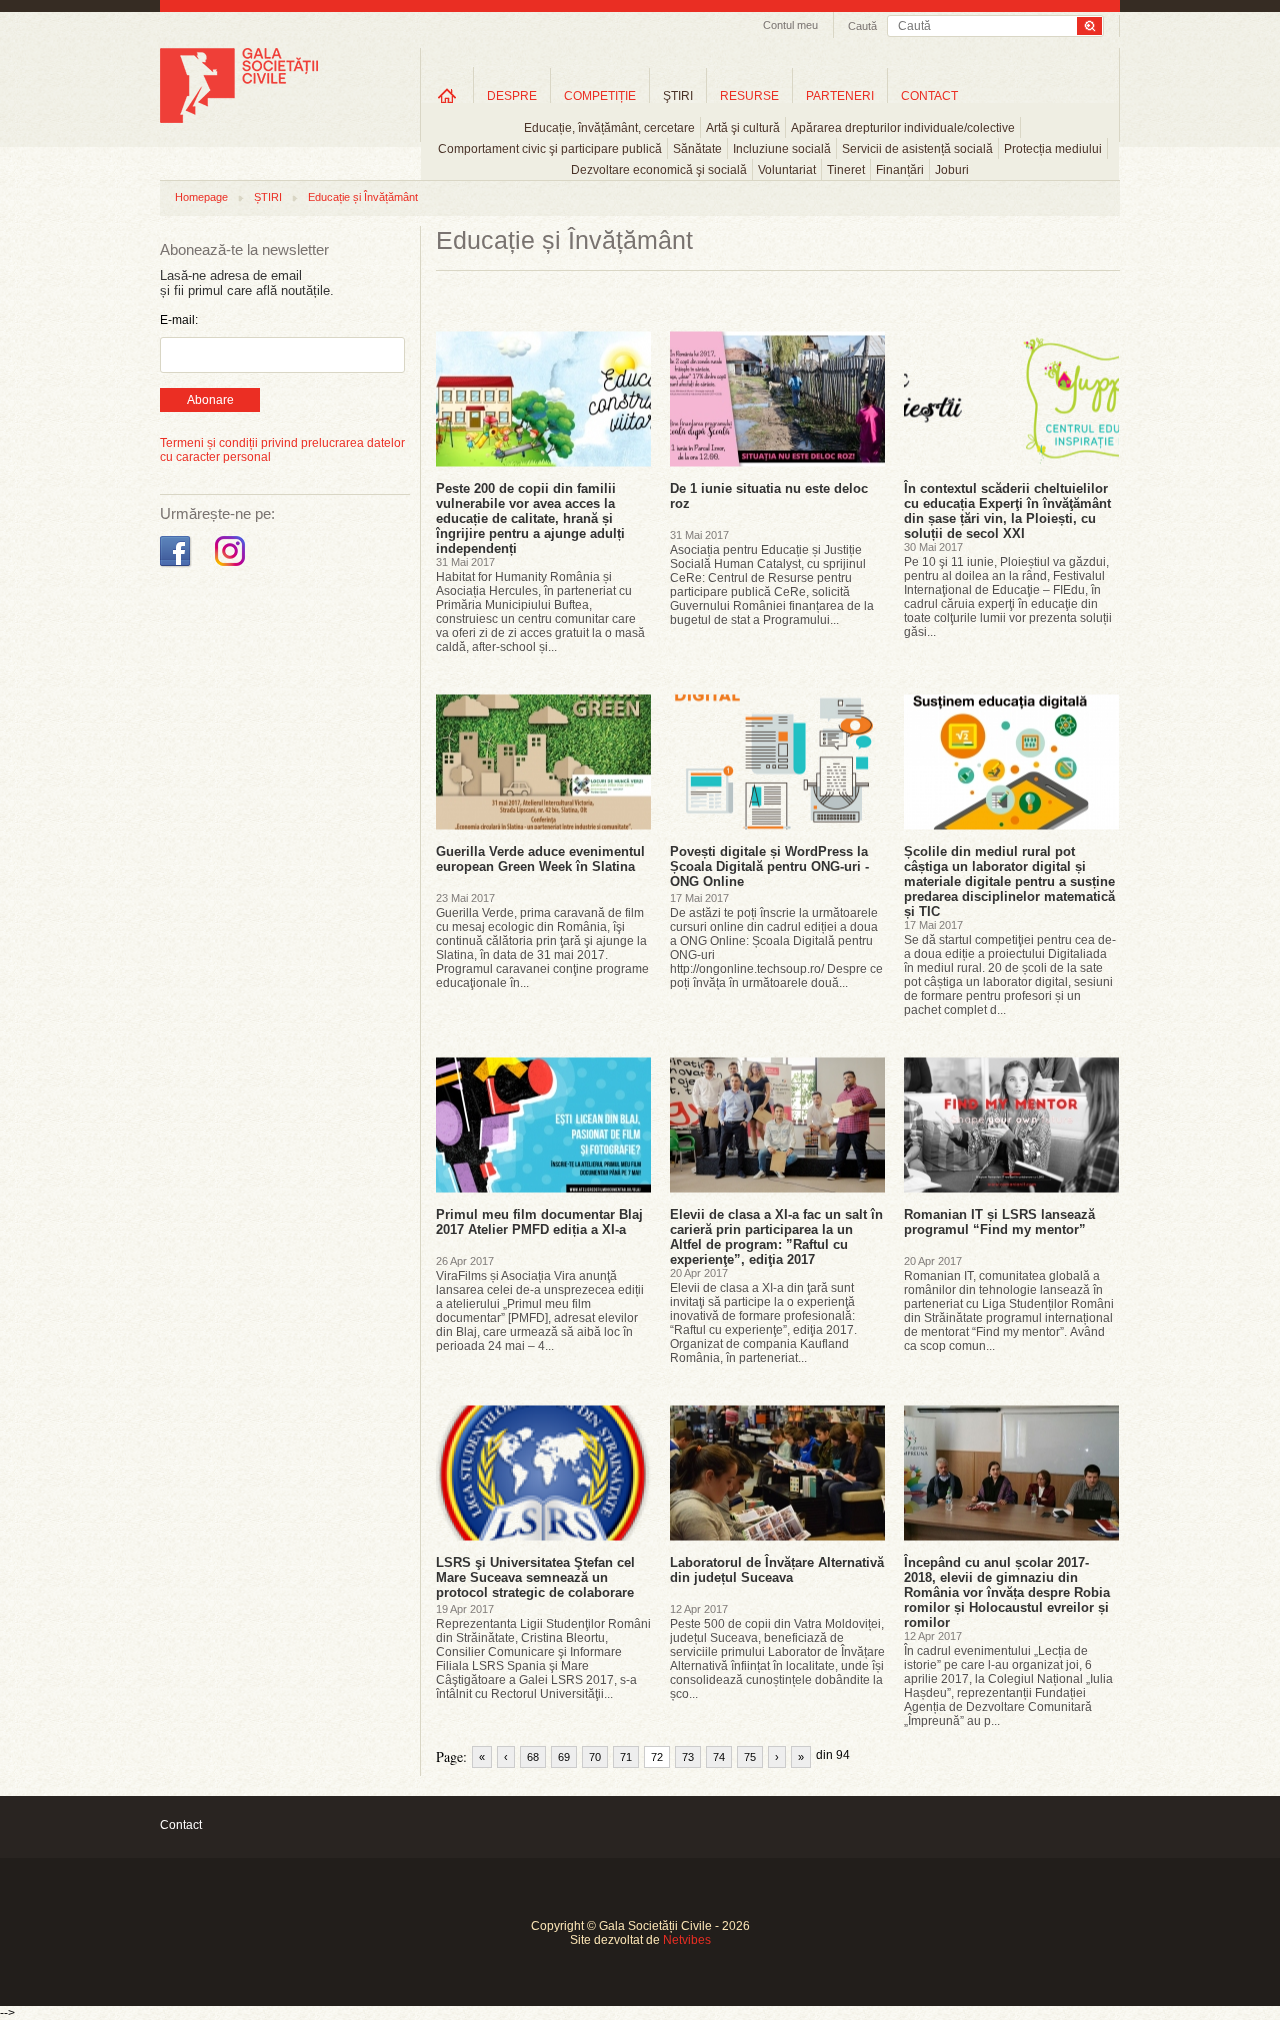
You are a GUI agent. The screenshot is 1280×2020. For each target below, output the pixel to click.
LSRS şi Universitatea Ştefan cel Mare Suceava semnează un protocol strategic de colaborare (535, 1577)
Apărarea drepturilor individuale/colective (903, 128)
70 (595, 1757)
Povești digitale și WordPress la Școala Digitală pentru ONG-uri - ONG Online (769, 866)
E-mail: (179, 320)
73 (688, 1757)
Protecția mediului (1053, 149)
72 (657, 1757)
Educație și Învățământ (363, 197)
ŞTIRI (678, 96)
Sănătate (697, 149)
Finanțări (900, 170)
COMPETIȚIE (600, 96)
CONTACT (929, 96)
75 (750, 1757)
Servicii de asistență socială (917, 149)
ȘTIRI (268, 197)
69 (564, 1757)
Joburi (952, 170)
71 (626, 1757)
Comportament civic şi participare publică (550, 149)
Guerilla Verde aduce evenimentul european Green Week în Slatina (540, 859)
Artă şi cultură (743, 128)
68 (533, 1757)
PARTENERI (840, 96)
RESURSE (749, 96)
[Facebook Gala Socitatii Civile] (177, 567)
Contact (181, 1825)
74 (719, 1757)
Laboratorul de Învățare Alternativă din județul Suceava (777, 1570)
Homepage (201, 197)
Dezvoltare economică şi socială (659, 170)
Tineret (846, 170)
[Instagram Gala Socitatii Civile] (232, 567)
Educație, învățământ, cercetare (609, 128)
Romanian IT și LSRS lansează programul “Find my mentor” (999, 1222)
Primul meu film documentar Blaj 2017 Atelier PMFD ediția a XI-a (539, 1222)
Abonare (210, 400)
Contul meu (790, 25)
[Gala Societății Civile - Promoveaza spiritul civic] (239, 119)
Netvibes (687, 1940)
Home (447, 95)
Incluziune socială (782, 149)
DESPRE (512, 96)
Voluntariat (787, 170)
